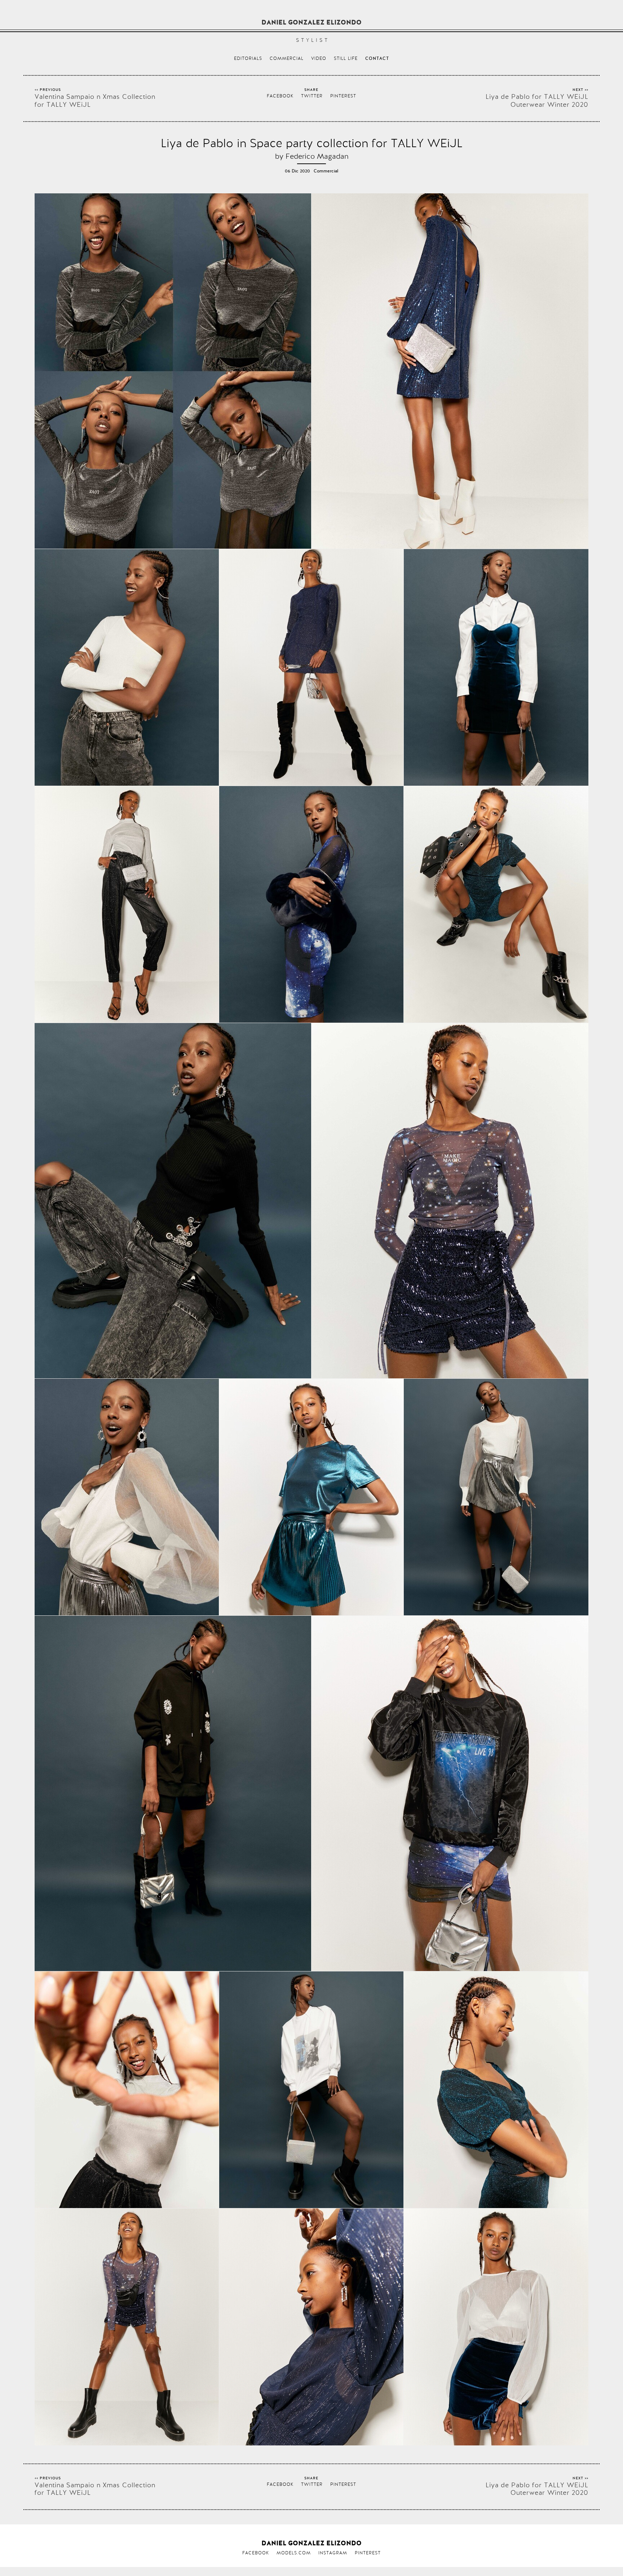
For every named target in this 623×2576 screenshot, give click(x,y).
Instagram (333, 2553)
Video (319, 58)
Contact (377, 59)
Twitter (312, 96)
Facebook (280, 96)
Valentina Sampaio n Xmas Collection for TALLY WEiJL (95, 100)
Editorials (248, 58)
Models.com (294, 2553)
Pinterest (343, 96)
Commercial (287, 58)
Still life (346, 58)
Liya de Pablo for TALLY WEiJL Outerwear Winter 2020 (537, 100)
